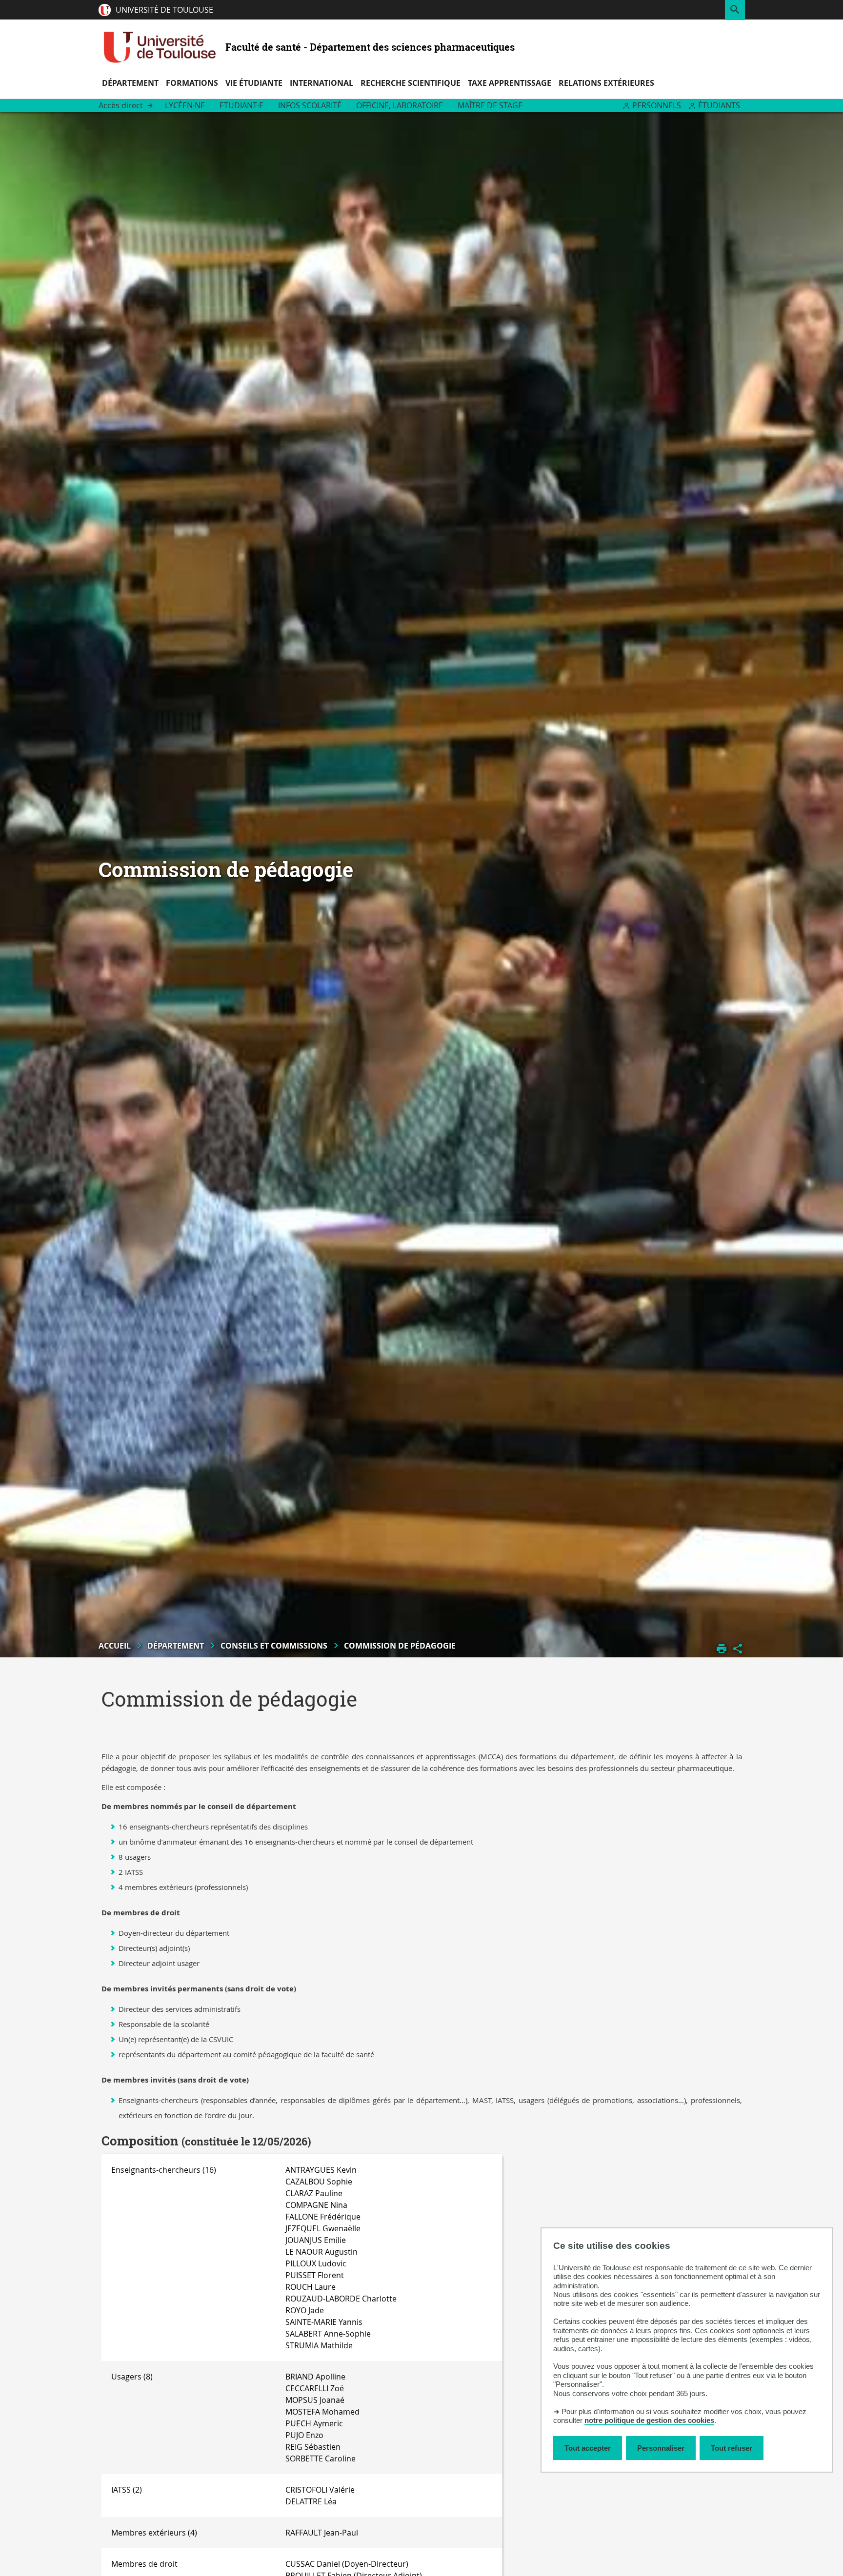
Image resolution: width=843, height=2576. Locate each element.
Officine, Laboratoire (400, 105)
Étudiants (719, 105)
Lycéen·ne (185, 105)
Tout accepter (588, 2448)
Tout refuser (732, 2448)
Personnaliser (661, 2448)
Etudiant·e (241, 105)
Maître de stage (490, 105)
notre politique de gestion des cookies (649, 2420)
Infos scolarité (310, 105)
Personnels (657, 105)
